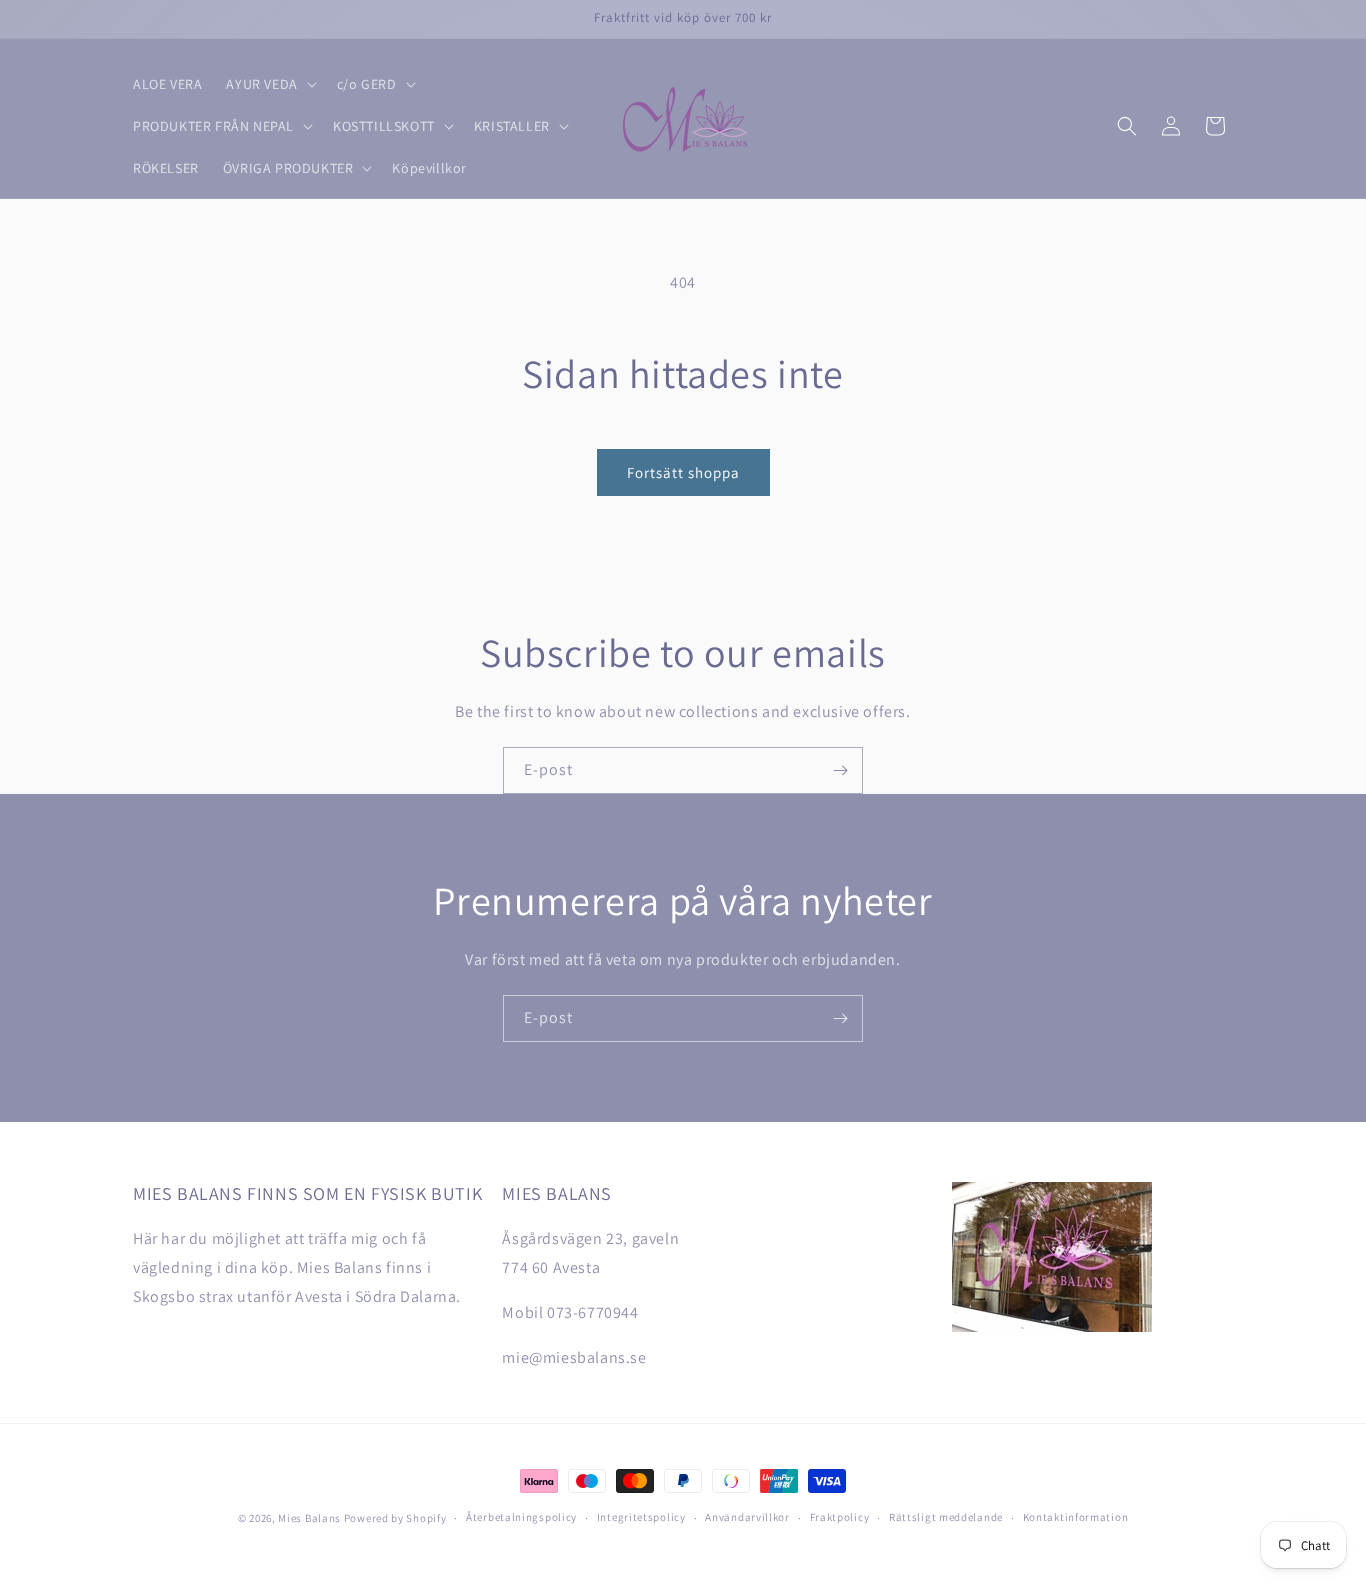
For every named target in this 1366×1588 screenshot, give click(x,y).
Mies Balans (309, 1518)
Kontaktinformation (1076, 1517)
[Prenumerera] (840, 770)
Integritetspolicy (641, 1517)
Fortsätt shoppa (683, 472)
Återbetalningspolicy (521, 1517)
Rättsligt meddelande (946, 1517)
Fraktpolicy (840, 1517)
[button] (269, 84)
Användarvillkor (747, 1517)
